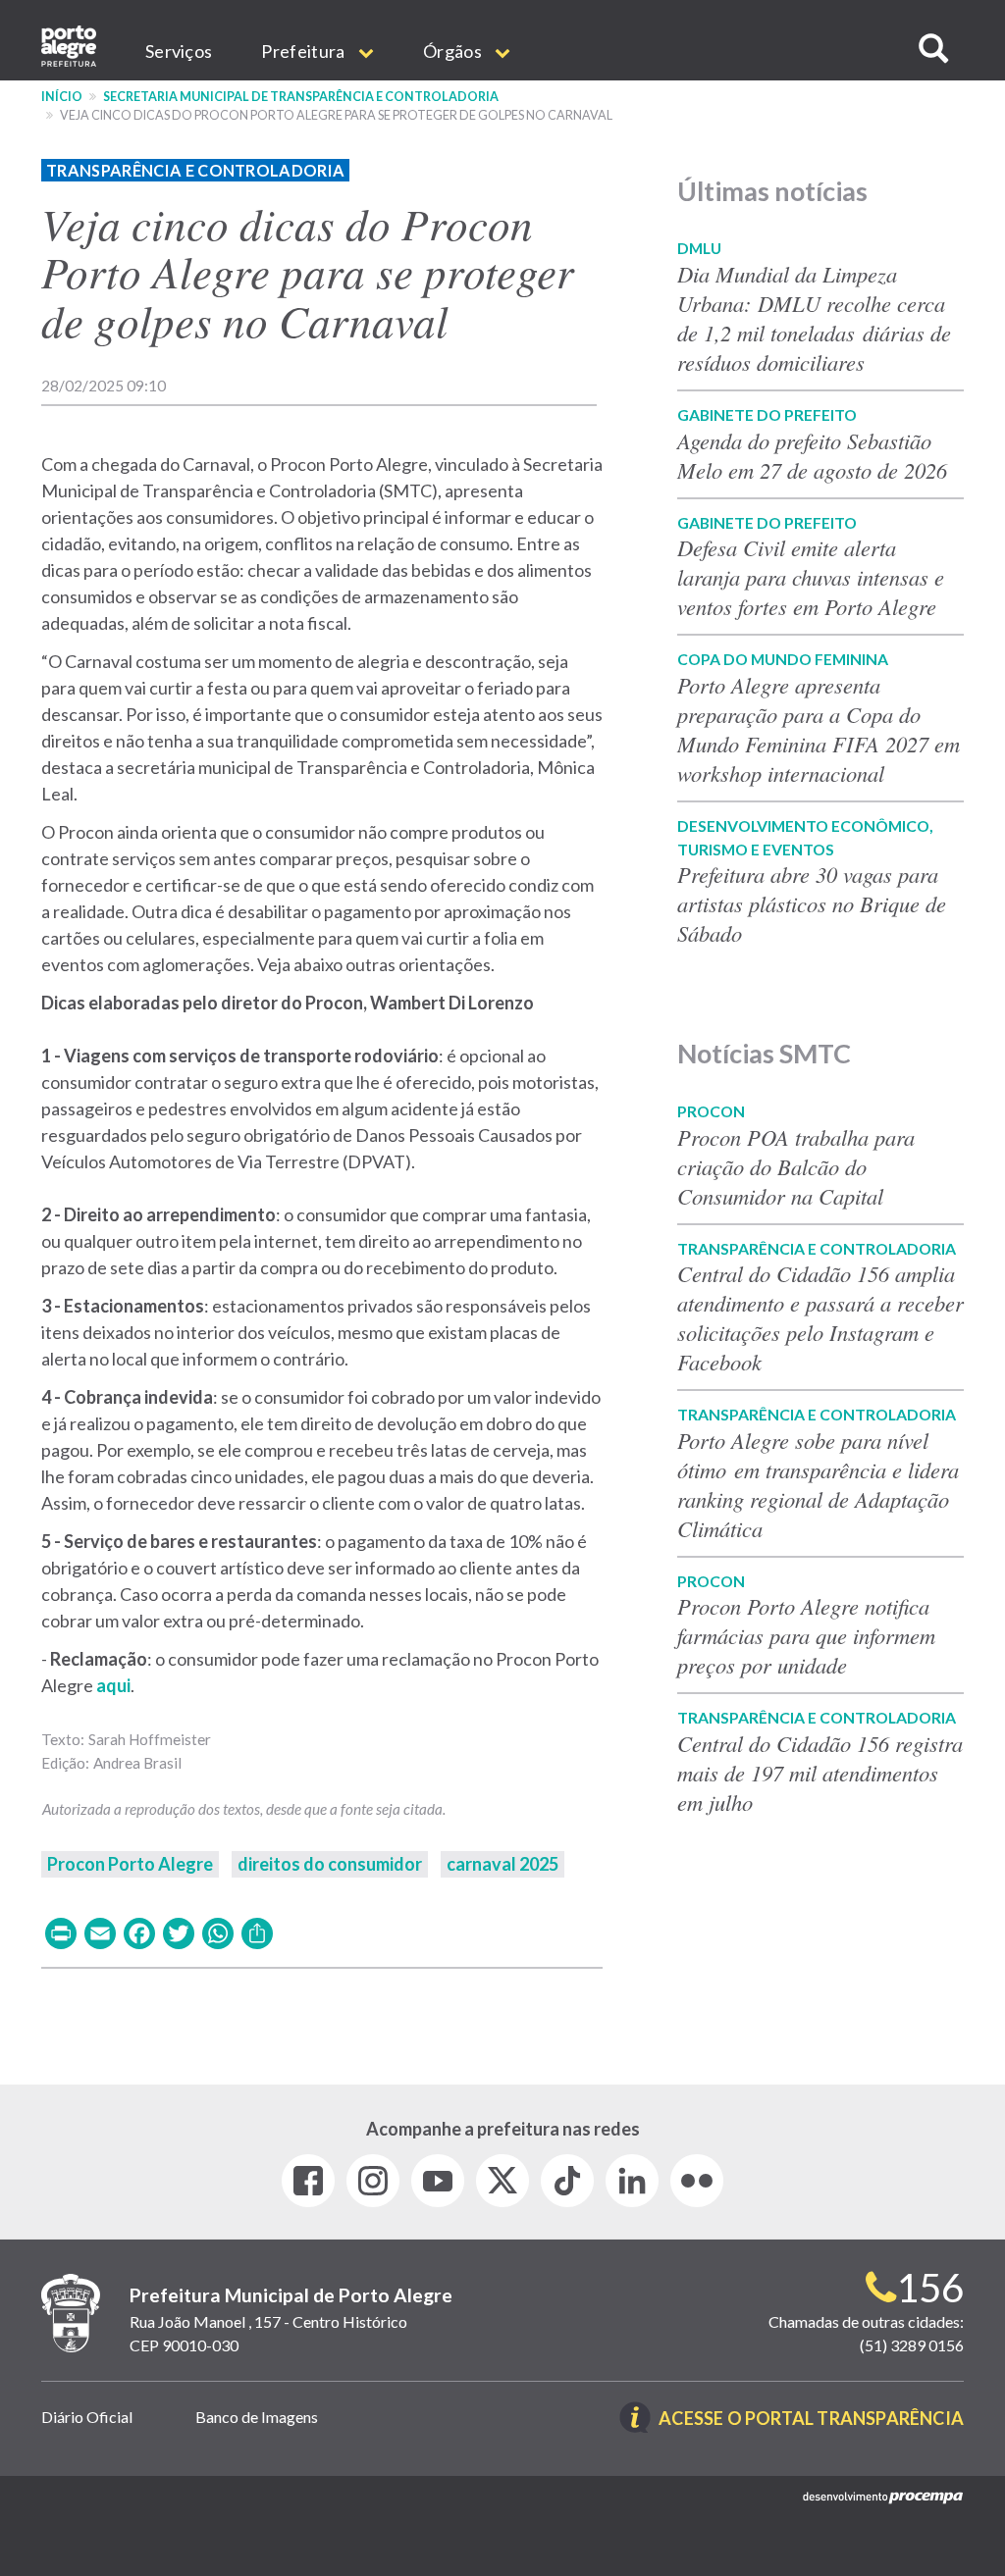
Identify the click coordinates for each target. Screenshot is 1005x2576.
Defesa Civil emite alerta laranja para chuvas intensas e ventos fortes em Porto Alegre (811, 577)
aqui (113, 1685)
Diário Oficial (87, 2417)
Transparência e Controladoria (195, 170)
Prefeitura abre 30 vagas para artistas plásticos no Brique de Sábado (812, 903)
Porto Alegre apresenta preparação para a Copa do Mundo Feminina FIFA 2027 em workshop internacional (819, 729)
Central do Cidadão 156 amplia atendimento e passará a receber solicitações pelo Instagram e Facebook (820, 1317)
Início (62, 97)
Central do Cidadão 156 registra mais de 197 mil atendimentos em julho (820, 1773)
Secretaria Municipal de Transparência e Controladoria (301, 97)
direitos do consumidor (330, 1864)
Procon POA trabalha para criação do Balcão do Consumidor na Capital (796, 1166)
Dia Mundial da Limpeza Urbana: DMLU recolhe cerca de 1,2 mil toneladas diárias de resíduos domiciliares (814, 318)
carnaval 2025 (502, 1864)
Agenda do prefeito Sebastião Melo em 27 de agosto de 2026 (812, 455)
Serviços (179, 51)
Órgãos (454, 51)
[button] (933, 49)
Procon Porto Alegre (130, 1864)
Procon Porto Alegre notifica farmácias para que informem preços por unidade (806, 1635)
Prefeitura (304, 51)
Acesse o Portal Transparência (811, 2420)
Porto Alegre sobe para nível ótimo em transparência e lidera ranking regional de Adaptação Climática (818, 1484)
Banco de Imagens (257, 2417)
